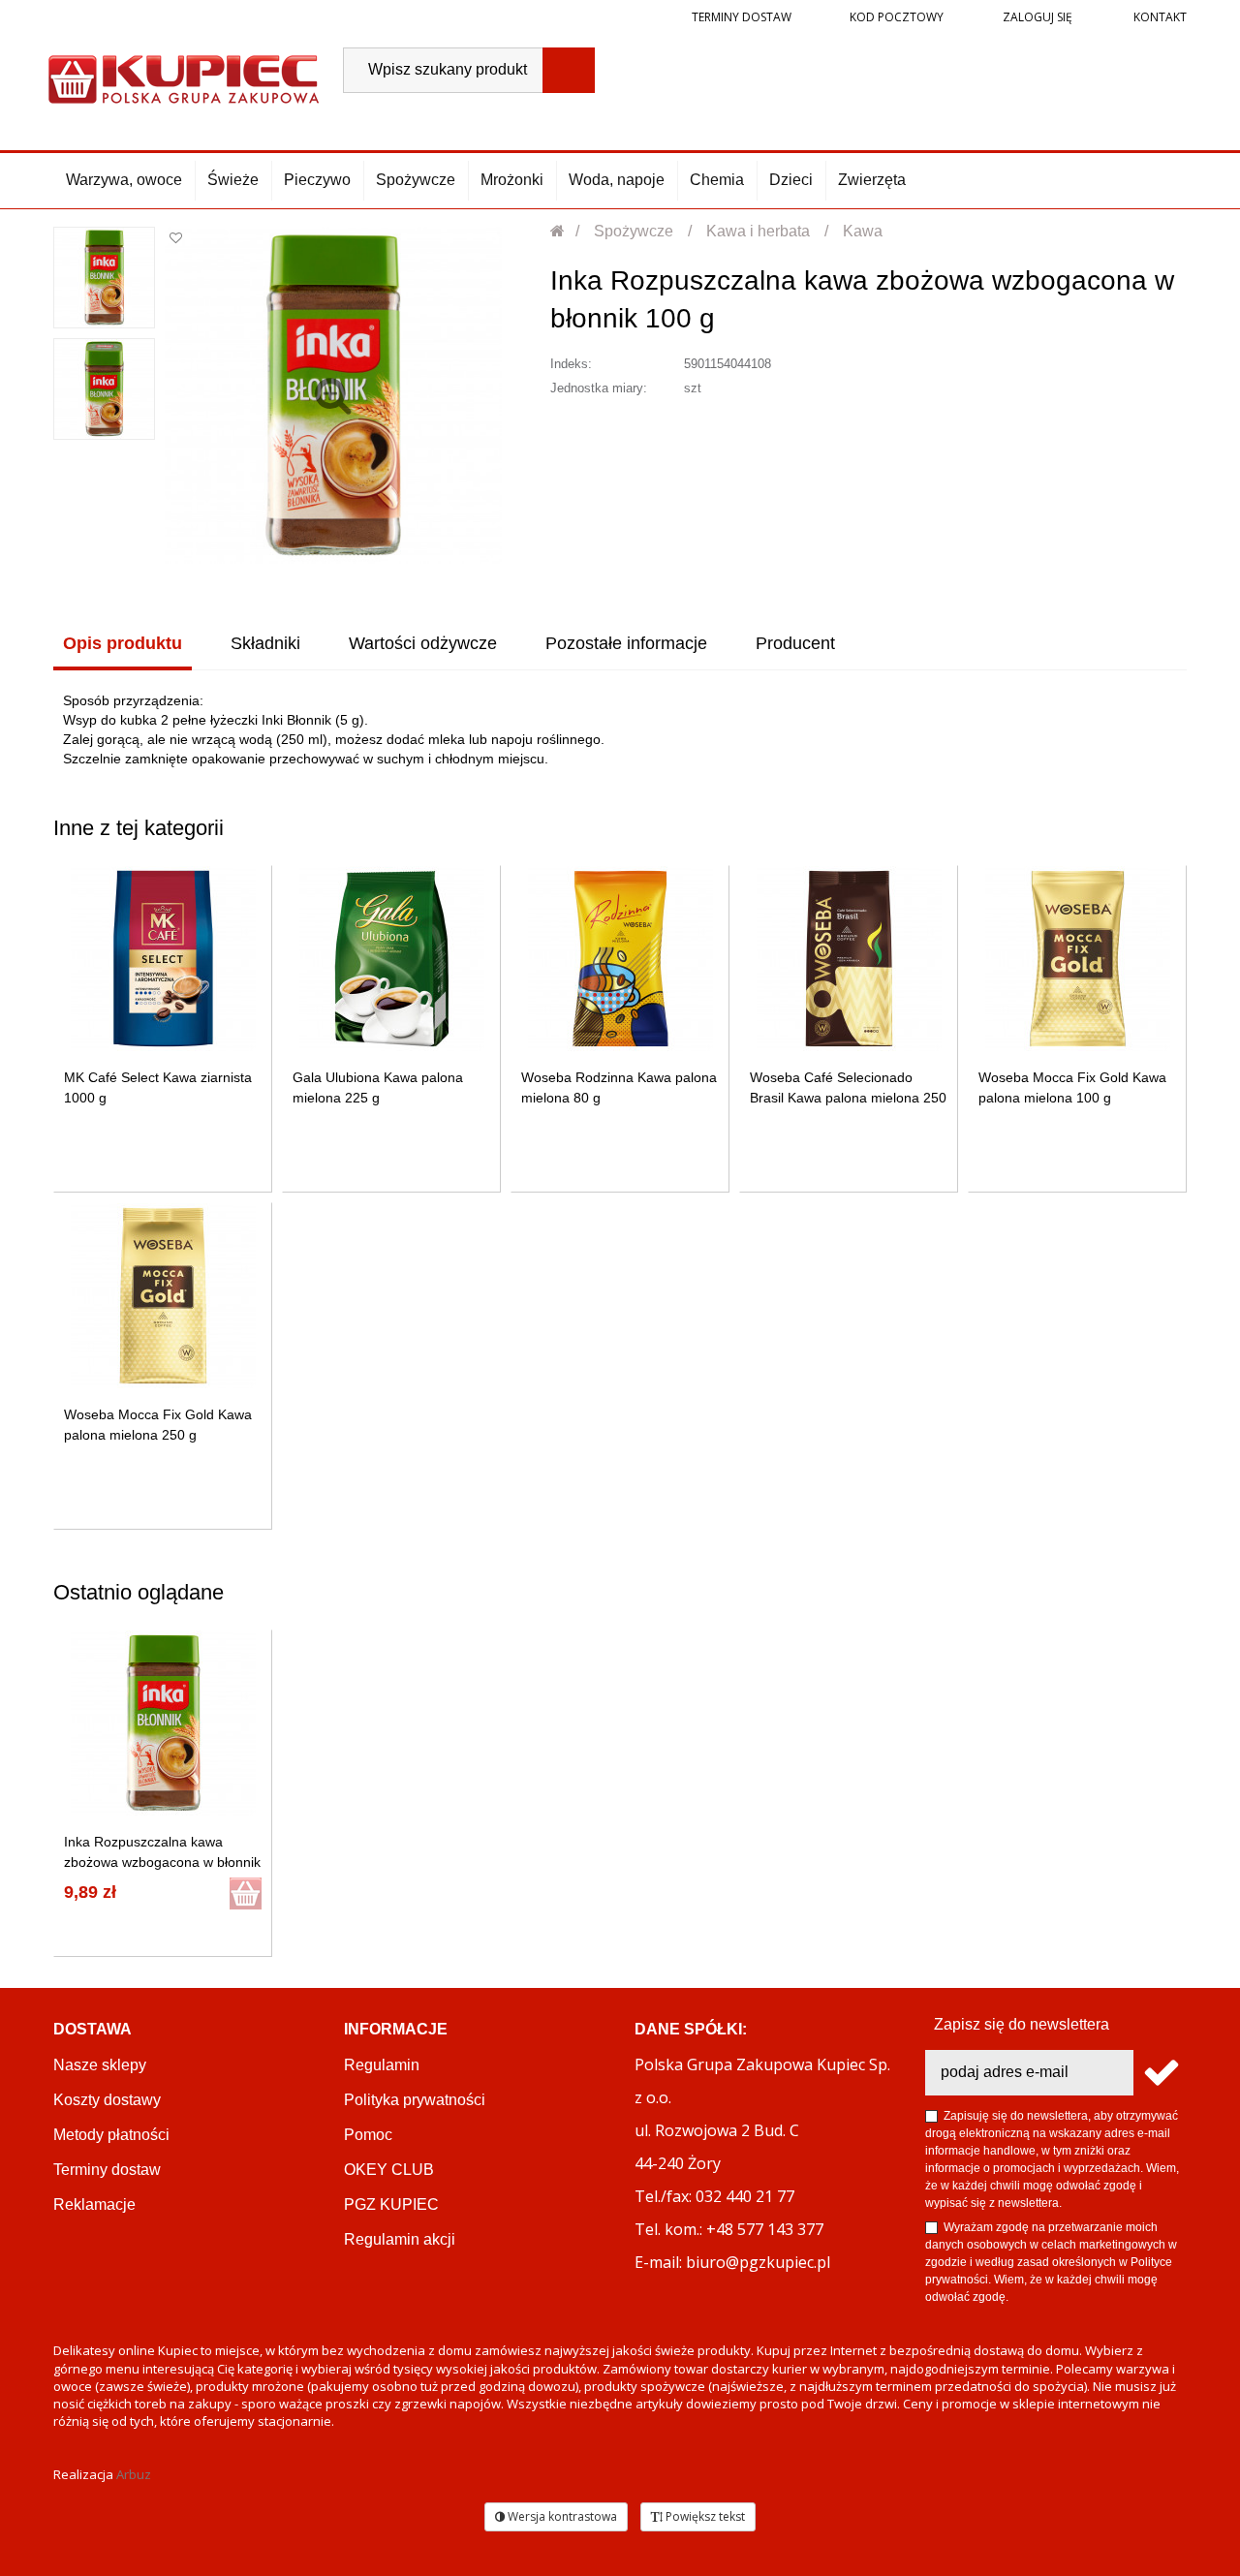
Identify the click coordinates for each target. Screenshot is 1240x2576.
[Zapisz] (1160, 2073)
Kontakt (1159, 17)
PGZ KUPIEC (391, 2204)
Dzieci (791, 180)
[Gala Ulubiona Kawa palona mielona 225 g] (392, 959)
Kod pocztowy (897, 17)
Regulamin (382, 2065)
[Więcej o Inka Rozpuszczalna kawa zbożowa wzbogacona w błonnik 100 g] (163, 1723)
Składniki (265, 643)
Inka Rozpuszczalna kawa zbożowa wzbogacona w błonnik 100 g (162, 1862)
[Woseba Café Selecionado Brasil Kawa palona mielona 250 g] (849, 959)
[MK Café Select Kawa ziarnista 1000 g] (163, 959)
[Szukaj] (569, 70)
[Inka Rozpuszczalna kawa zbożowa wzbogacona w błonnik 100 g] (104, 278)
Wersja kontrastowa (561, 2516)
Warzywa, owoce (124, 180)
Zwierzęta (872, 180)
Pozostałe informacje (626, 643)
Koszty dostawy (107, 2100)
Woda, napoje (617, 180)
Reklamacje (94, 2204)
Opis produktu (123, 643)
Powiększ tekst (704, 2516)
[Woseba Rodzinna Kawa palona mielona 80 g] (620, 959)
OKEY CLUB (389, 2170)
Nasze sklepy (100, 2065)
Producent (795, 643)
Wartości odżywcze (423, 643)
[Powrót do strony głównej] (558, 231)
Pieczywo (317, 180)
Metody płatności (111, 2135)
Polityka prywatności (415, 2100)
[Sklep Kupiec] (184, 77)
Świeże (233, 180)
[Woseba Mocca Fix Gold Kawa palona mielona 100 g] (1078, 959)
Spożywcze (416, 180)
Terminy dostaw (742, 17)
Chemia (717, 180)
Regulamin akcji (400, 2239)
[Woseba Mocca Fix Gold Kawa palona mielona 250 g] (163, 1296)
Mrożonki (512, 180)
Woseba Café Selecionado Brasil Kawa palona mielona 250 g (848, 1098)
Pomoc (368, 2135)
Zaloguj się (1036, 17)
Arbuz (134, 2474)
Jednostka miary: (599, 388)
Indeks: (571, 364)
